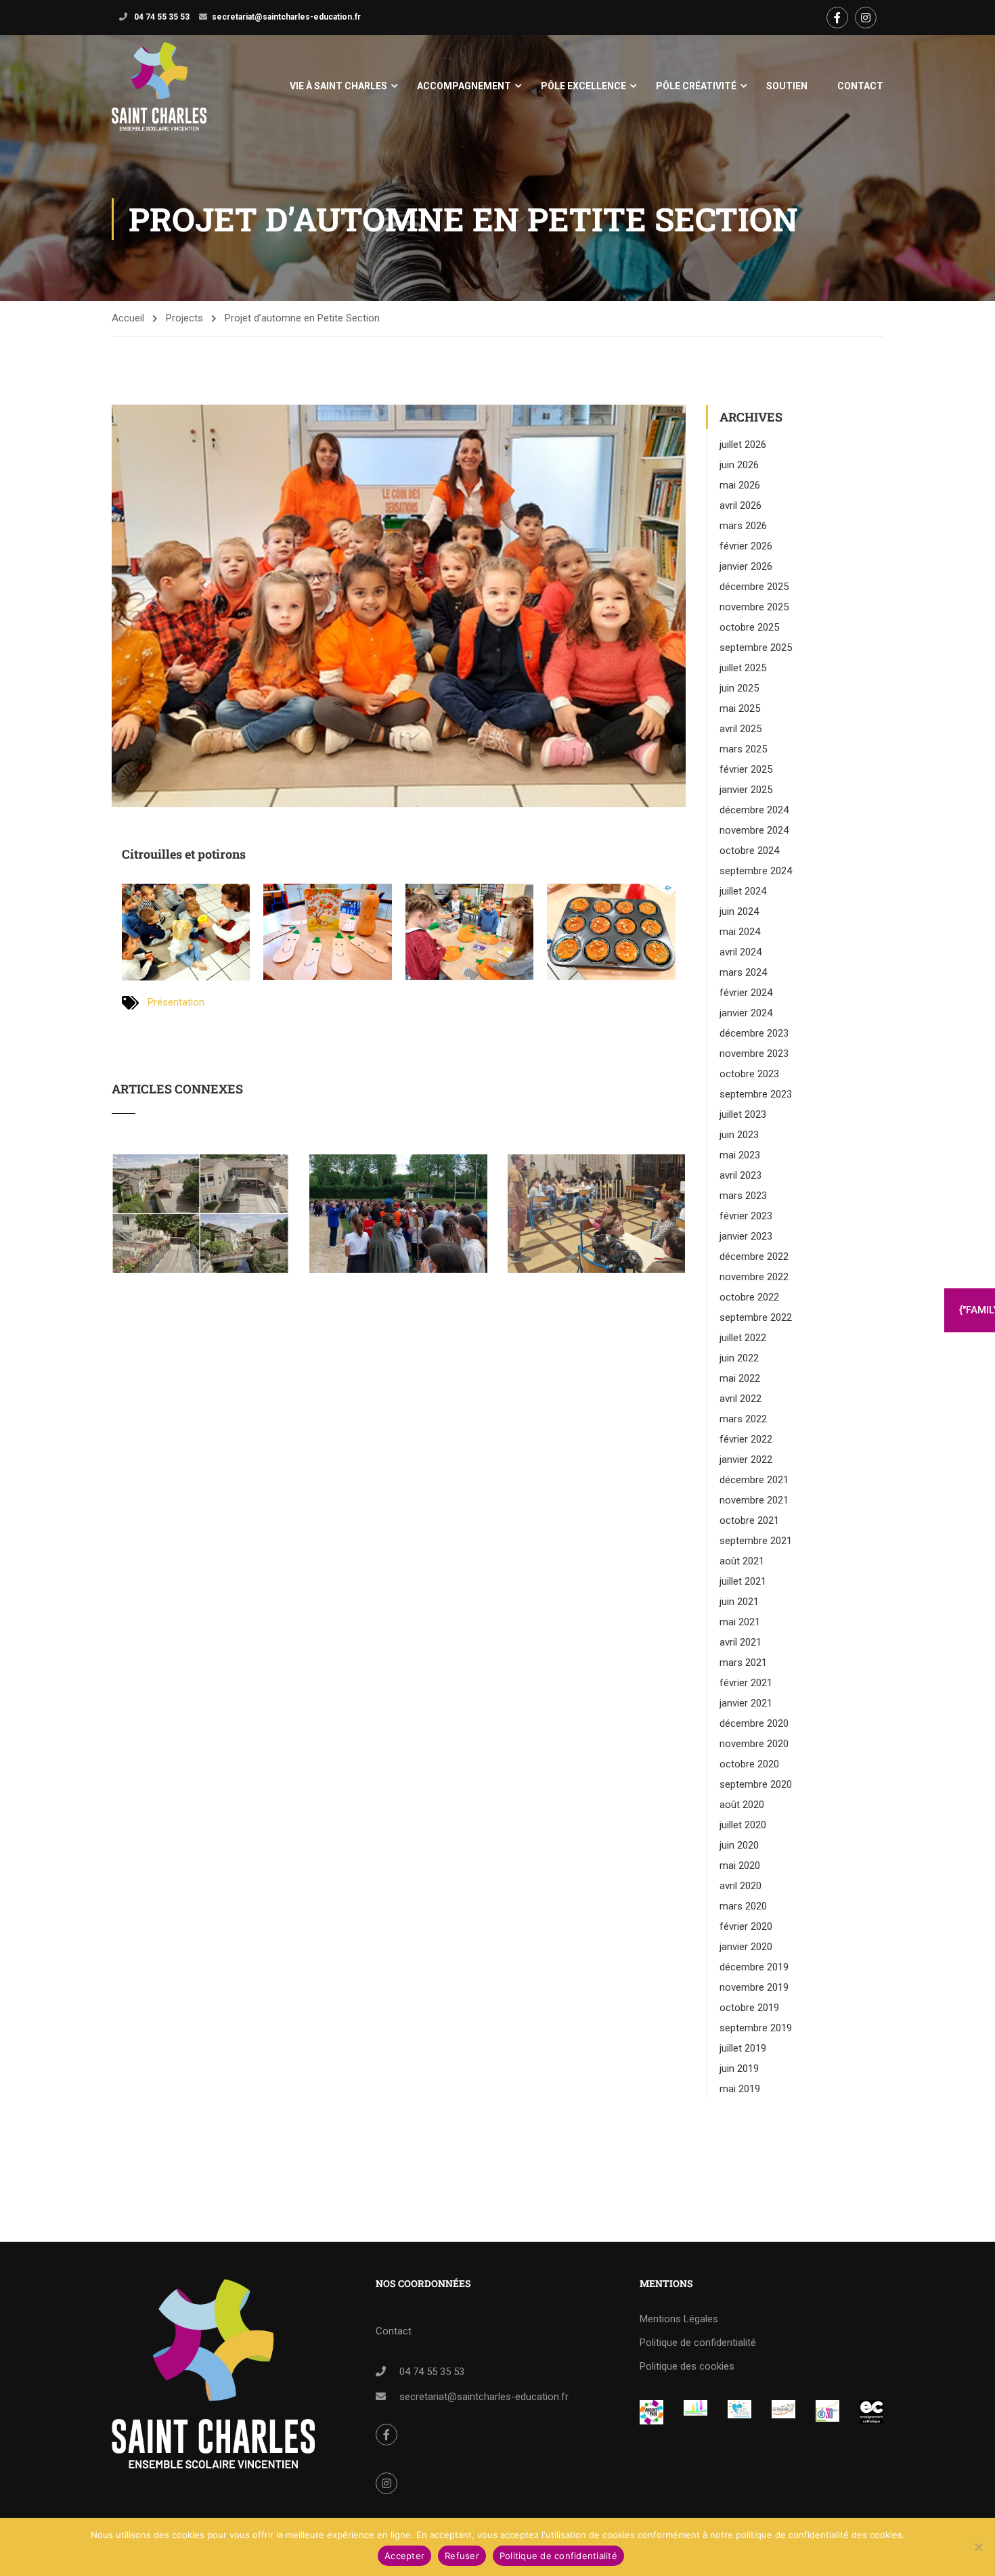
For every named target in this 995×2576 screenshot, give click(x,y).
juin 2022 (739, 1358)
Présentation (176, 1002)
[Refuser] (978, 2547)
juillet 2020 (743, 1825)
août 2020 (742, 1805)
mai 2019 (740, 2089)
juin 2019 (739, 2069)
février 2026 (746, 546)
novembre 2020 (754, 1744)
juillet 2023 (743, 1114)
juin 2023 (739, 1135)
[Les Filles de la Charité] (739, 2409)
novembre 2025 (754, 607)
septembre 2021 (756, 1541)
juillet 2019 (743, 2048)
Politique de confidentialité (698, 2343)
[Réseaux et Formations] (651, 2412)
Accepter (404, 2556)
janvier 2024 (746, 1013)
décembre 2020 (754, 1723)
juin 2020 (739, 1845)
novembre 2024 (754, 830)
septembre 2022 (756, 1317)
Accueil (128, 318)
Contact (860, 86)
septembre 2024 (756, 871)
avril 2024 (740, 952)
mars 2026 (743, 526)
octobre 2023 (749, 1074)
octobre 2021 (749, 1520)
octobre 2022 (749, 1297)
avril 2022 (740, 1399)
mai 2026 (740, 485)
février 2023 (746, 1216)
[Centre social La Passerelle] (783, 2409)
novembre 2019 (754, 1987)
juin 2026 (739, 465)
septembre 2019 (756, 2028)
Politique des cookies (687, 2366)
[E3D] (827, 2411)
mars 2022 (743, 1419)
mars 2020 (743, 1906)
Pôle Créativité (696, 86)
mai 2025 (740, 708)
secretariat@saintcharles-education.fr (286, 17)
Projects (184, 318)
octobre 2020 (749, 1764)
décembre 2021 (754, 1480)
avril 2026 (740, 505)
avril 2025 (740, 729)
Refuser (462, 2556)
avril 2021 (740, 1642)
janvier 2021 (746, 1703)
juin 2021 (739, 1602)
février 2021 (746, 1683)
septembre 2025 (756, 648)
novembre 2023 (754, 1054)
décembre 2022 (754, 1257)
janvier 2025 (746, 790)
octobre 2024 (749, 851)
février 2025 (746, 769)
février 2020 (746, 1926)
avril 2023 (740, 1175)
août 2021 (742, 1561)
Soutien (787, 86)
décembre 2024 (754, 810)
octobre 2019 (749, 2008)
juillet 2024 (743, 891)
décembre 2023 (754, 1033)
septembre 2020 (756, 1784)
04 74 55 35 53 (161, 17)
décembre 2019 (754, 1967)
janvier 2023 (746, 1236)
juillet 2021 (743, 1581)
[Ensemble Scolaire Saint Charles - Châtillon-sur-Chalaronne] (159, 86)
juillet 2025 (743, 668)
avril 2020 (740, 1886)
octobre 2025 (749, 627)
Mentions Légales (679, 2319)
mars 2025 (743, 749)
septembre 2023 (756, 1094)
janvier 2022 (746, 1460)
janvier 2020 (746, 1947)
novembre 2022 (754, 1277)
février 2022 (746, 1439)
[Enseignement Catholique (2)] (871, 2412)
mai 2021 (740, 1622)
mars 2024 (743, 972)
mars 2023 (743, 1196)
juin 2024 (739, 911)
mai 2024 (740, 932)
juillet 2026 (743, 445)
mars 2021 (743, 1663)
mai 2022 (740, 1378)
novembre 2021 (754, 1500)
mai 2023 (740, 1155)
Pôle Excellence (583, 86)
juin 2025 (739, 688)
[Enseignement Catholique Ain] (695, 2409)
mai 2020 (740, 1866)
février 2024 (746, 993)
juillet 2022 (743, 1338)
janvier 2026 (746, 566)
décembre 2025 (754, 587)
